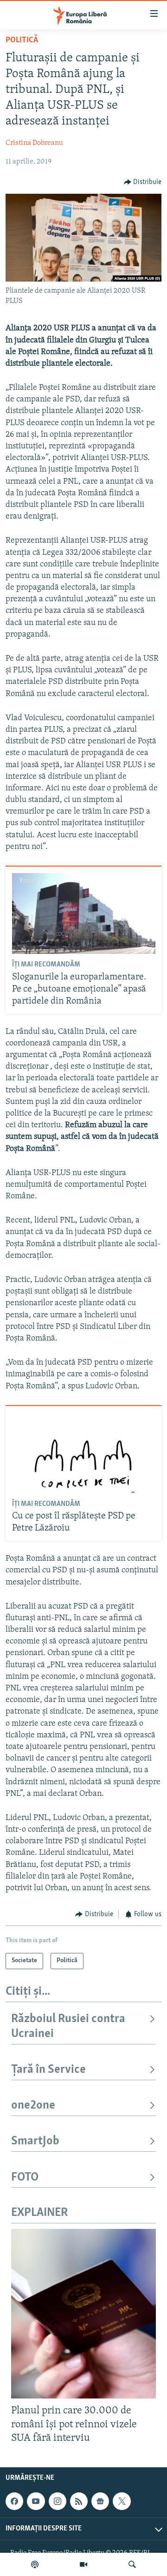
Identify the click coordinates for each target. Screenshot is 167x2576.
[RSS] (79, 2501)
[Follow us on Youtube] (36, 2501)
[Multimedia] (83, 2564)
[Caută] (132, 2564)
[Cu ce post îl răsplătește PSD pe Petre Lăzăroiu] (84, 1452)
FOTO (25, 2178)
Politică (22, 40)
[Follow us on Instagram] (58, 2501)
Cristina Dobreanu (34, 143)
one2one (33, 2106)
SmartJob (35, 2141)
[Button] (143, 182)
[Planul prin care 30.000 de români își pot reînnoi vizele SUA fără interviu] (83, 2314)
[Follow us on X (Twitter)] (122, 2501)
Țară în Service (48, 2070)
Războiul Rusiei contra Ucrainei (68, 2027)
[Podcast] (35, 2564)
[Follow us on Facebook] (14, 2501)
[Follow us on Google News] (100, 2501)
